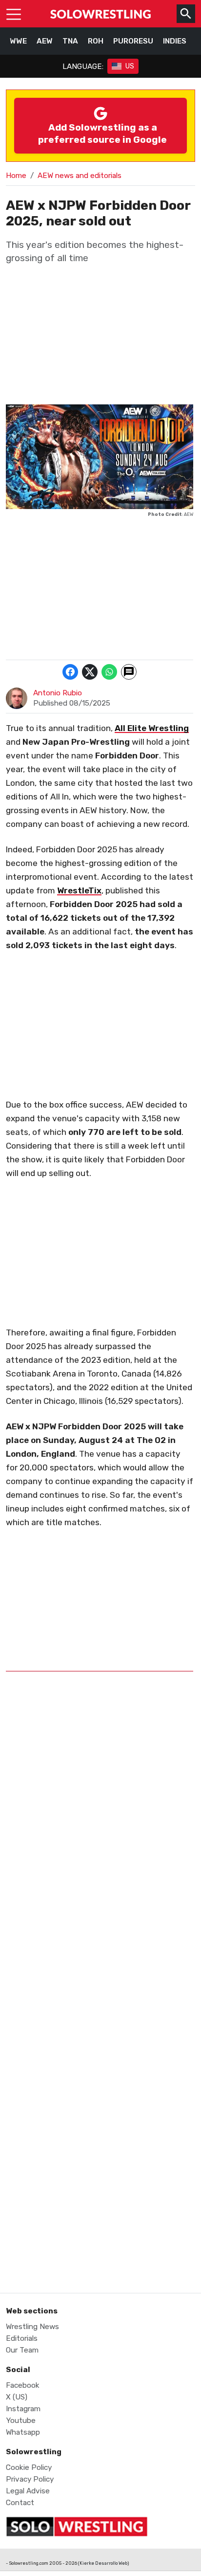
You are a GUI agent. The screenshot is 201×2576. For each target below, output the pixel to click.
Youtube (21, 2421)
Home (16, 176)
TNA (70, 41)
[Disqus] (100, 1878)
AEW (45, 41)
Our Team (22, 2350)
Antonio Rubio (58, 693)
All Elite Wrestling (152, 728)
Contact (20, 2503)
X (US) (17, 2397)
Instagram (23, 2409)
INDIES (175, 41)
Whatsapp (23, 2432)
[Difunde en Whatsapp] (109, 672)
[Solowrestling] (100, 14)
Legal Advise (28, 2491)
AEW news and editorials (80, 176)
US (130, 66)
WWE (18, 41)
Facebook (23, 2385)
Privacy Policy (30, 2479)
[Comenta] (129, 672)
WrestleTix (79, 890)
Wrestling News (32, 2327)
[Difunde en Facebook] (70, 672)
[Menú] (14, 14)
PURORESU (133, 41)
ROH (96, 41)
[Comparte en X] (90, 672)
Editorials (22, 2338)
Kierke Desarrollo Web (103, 2563)
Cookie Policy (29, 2467)
